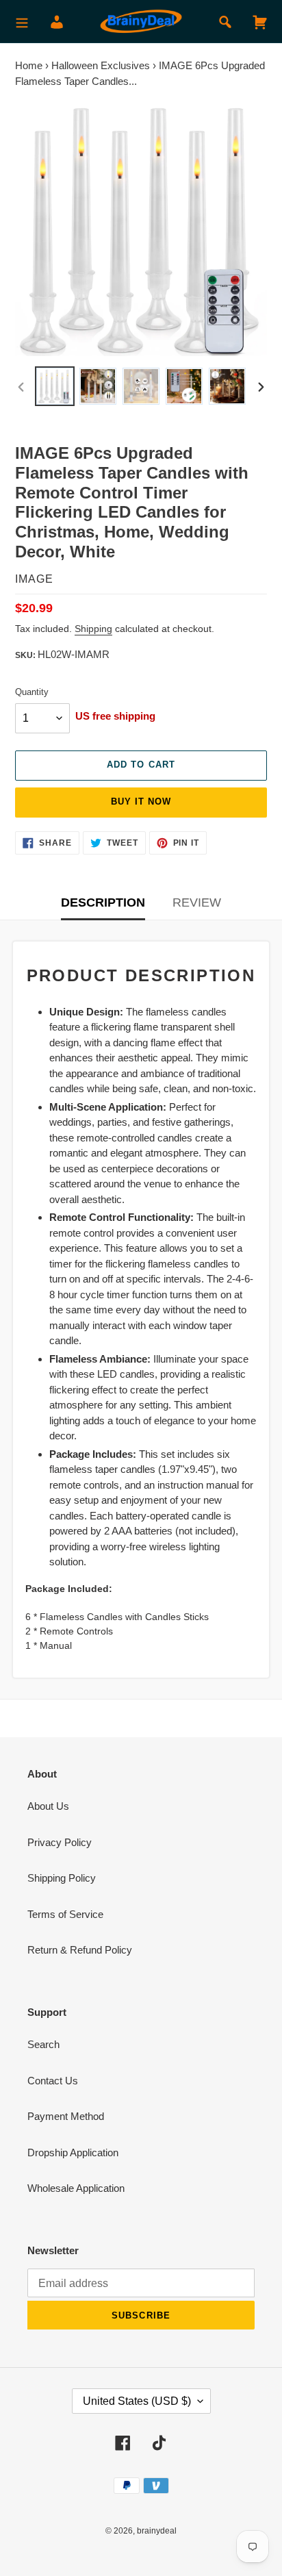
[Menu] (22, 22)
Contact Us (53, 2081)
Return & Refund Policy (80, 1950)
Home (29, 65)
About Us (48, 1806)
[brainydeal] (141, 22)
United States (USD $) (137, 2401)
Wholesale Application (76, 2188)
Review (197, 902)
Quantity (32, 692)
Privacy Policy (60, 1842)
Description (103, 902)
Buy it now (141, 801)
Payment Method (66, 2116)
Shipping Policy (62, 1878)
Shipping (93, 629)
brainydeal (157, 2531)
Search (43, 2044)
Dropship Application (73, 2152)
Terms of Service (65, 1914)
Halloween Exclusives (101, 65)
